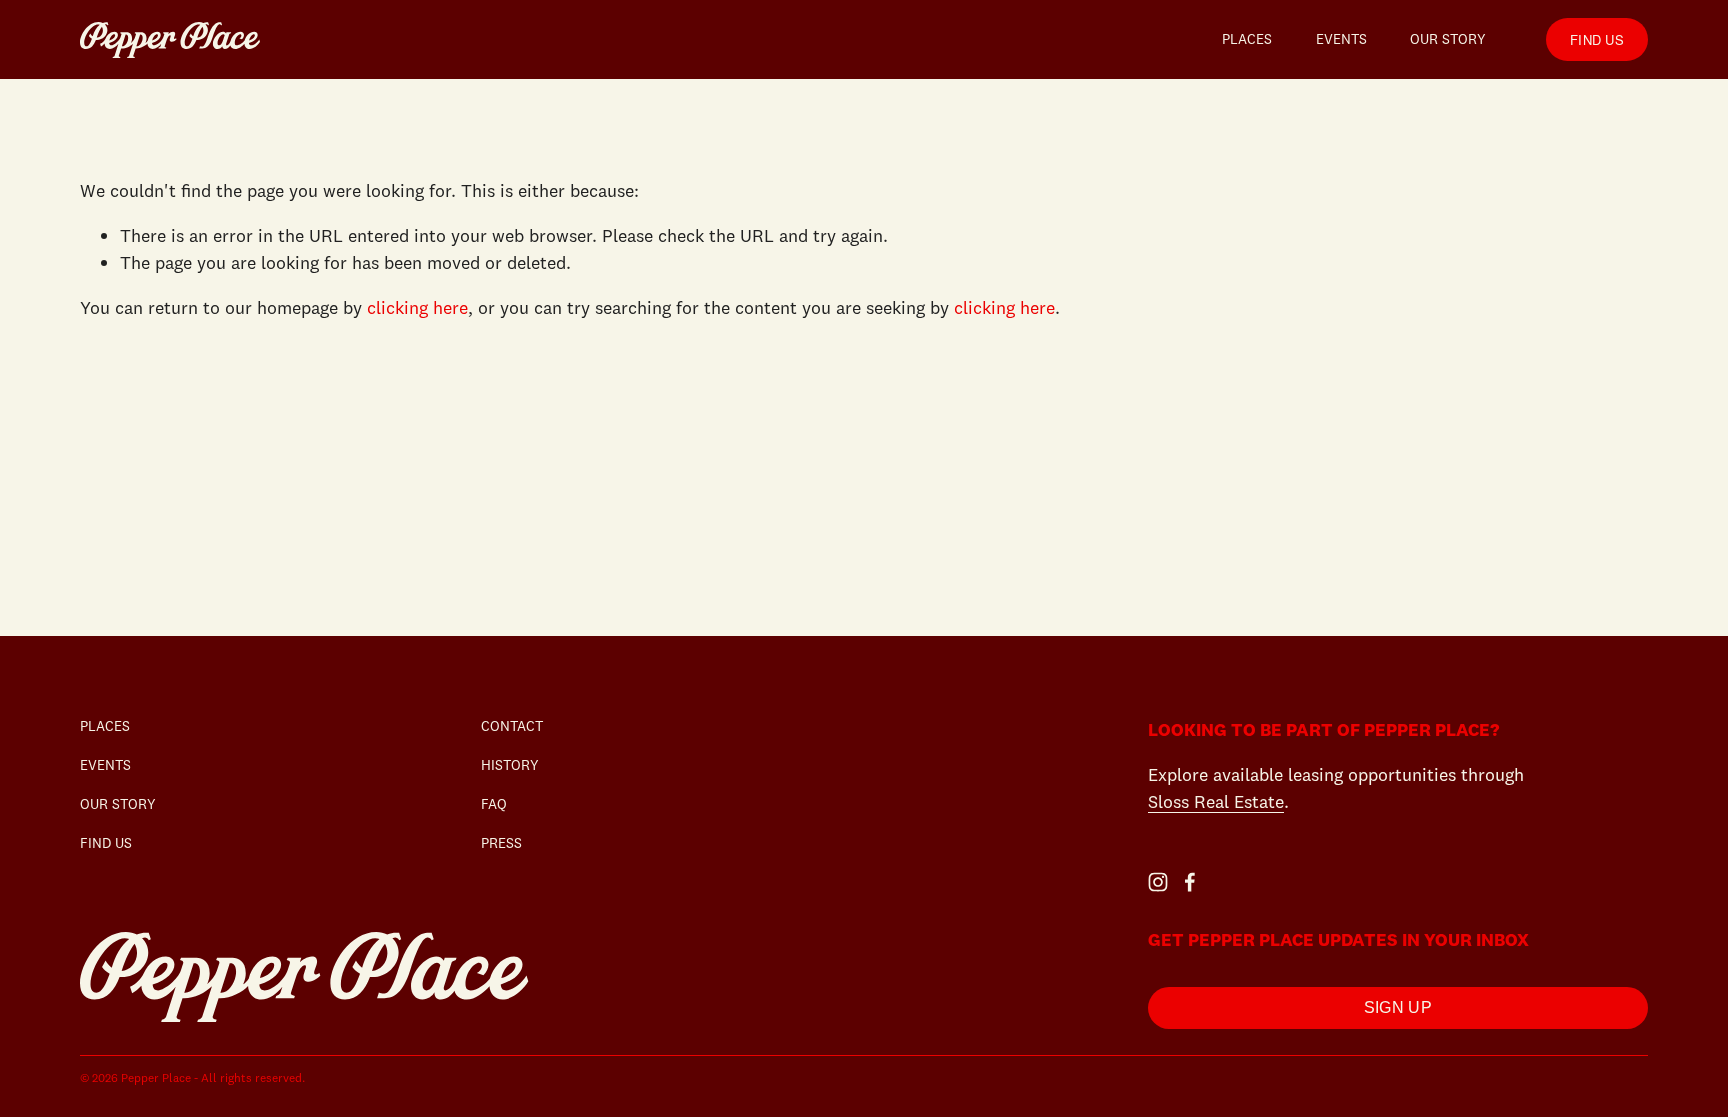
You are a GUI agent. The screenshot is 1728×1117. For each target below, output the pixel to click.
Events (1341, 39)
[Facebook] (1190, 882)
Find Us (1597, 39)
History (510, 765)
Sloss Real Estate (1216, 801)
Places (1247, 39)
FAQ (494, 804)
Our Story (1448, 39)
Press (501, 843)
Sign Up (1398, 1007)
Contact (512, 726)
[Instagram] (1158, 882)
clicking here (417, 307)
